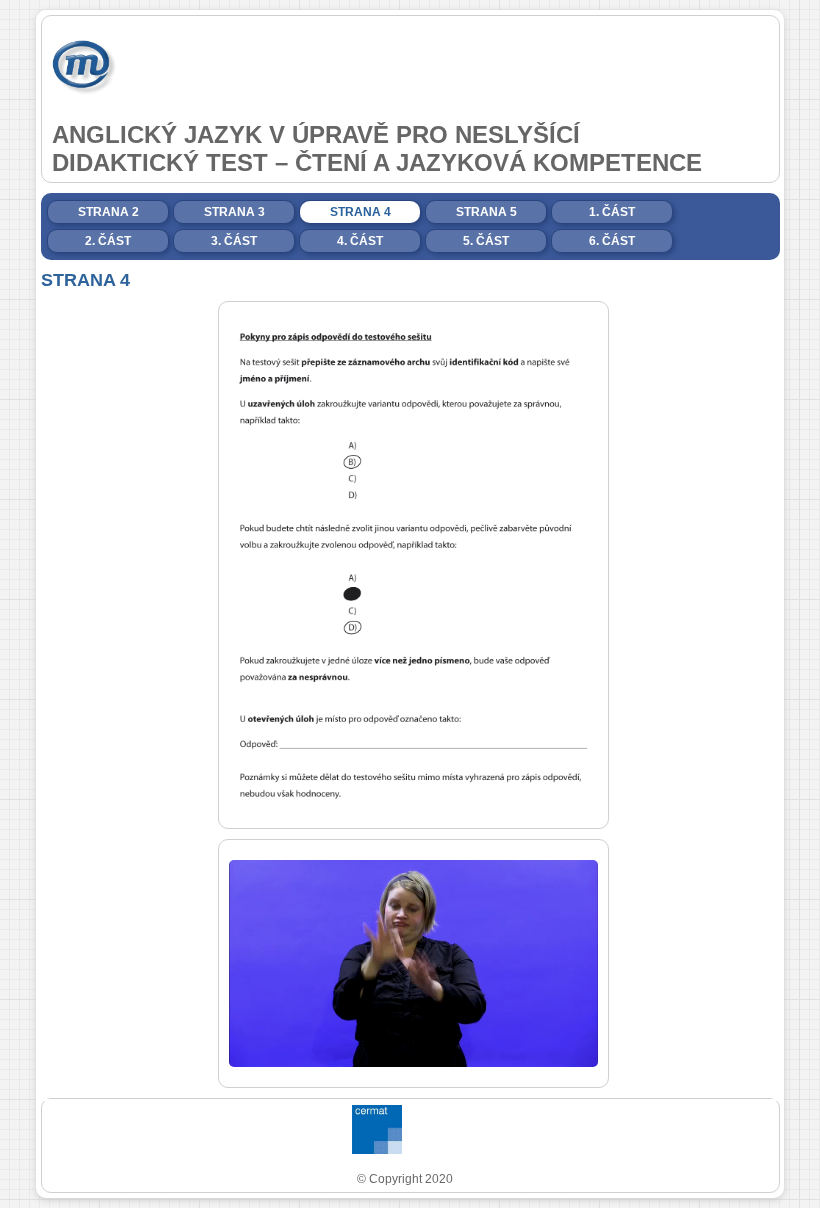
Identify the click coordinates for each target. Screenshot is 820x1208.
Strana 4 (360, 212)
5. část (486, 241)
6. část (612, 241)
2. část (108, 241)
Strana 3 (234, 212)
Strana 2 (108, 212)
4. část (360, 241)
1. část (612, 212)
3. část (234, 241)
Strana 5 (486, 212)
